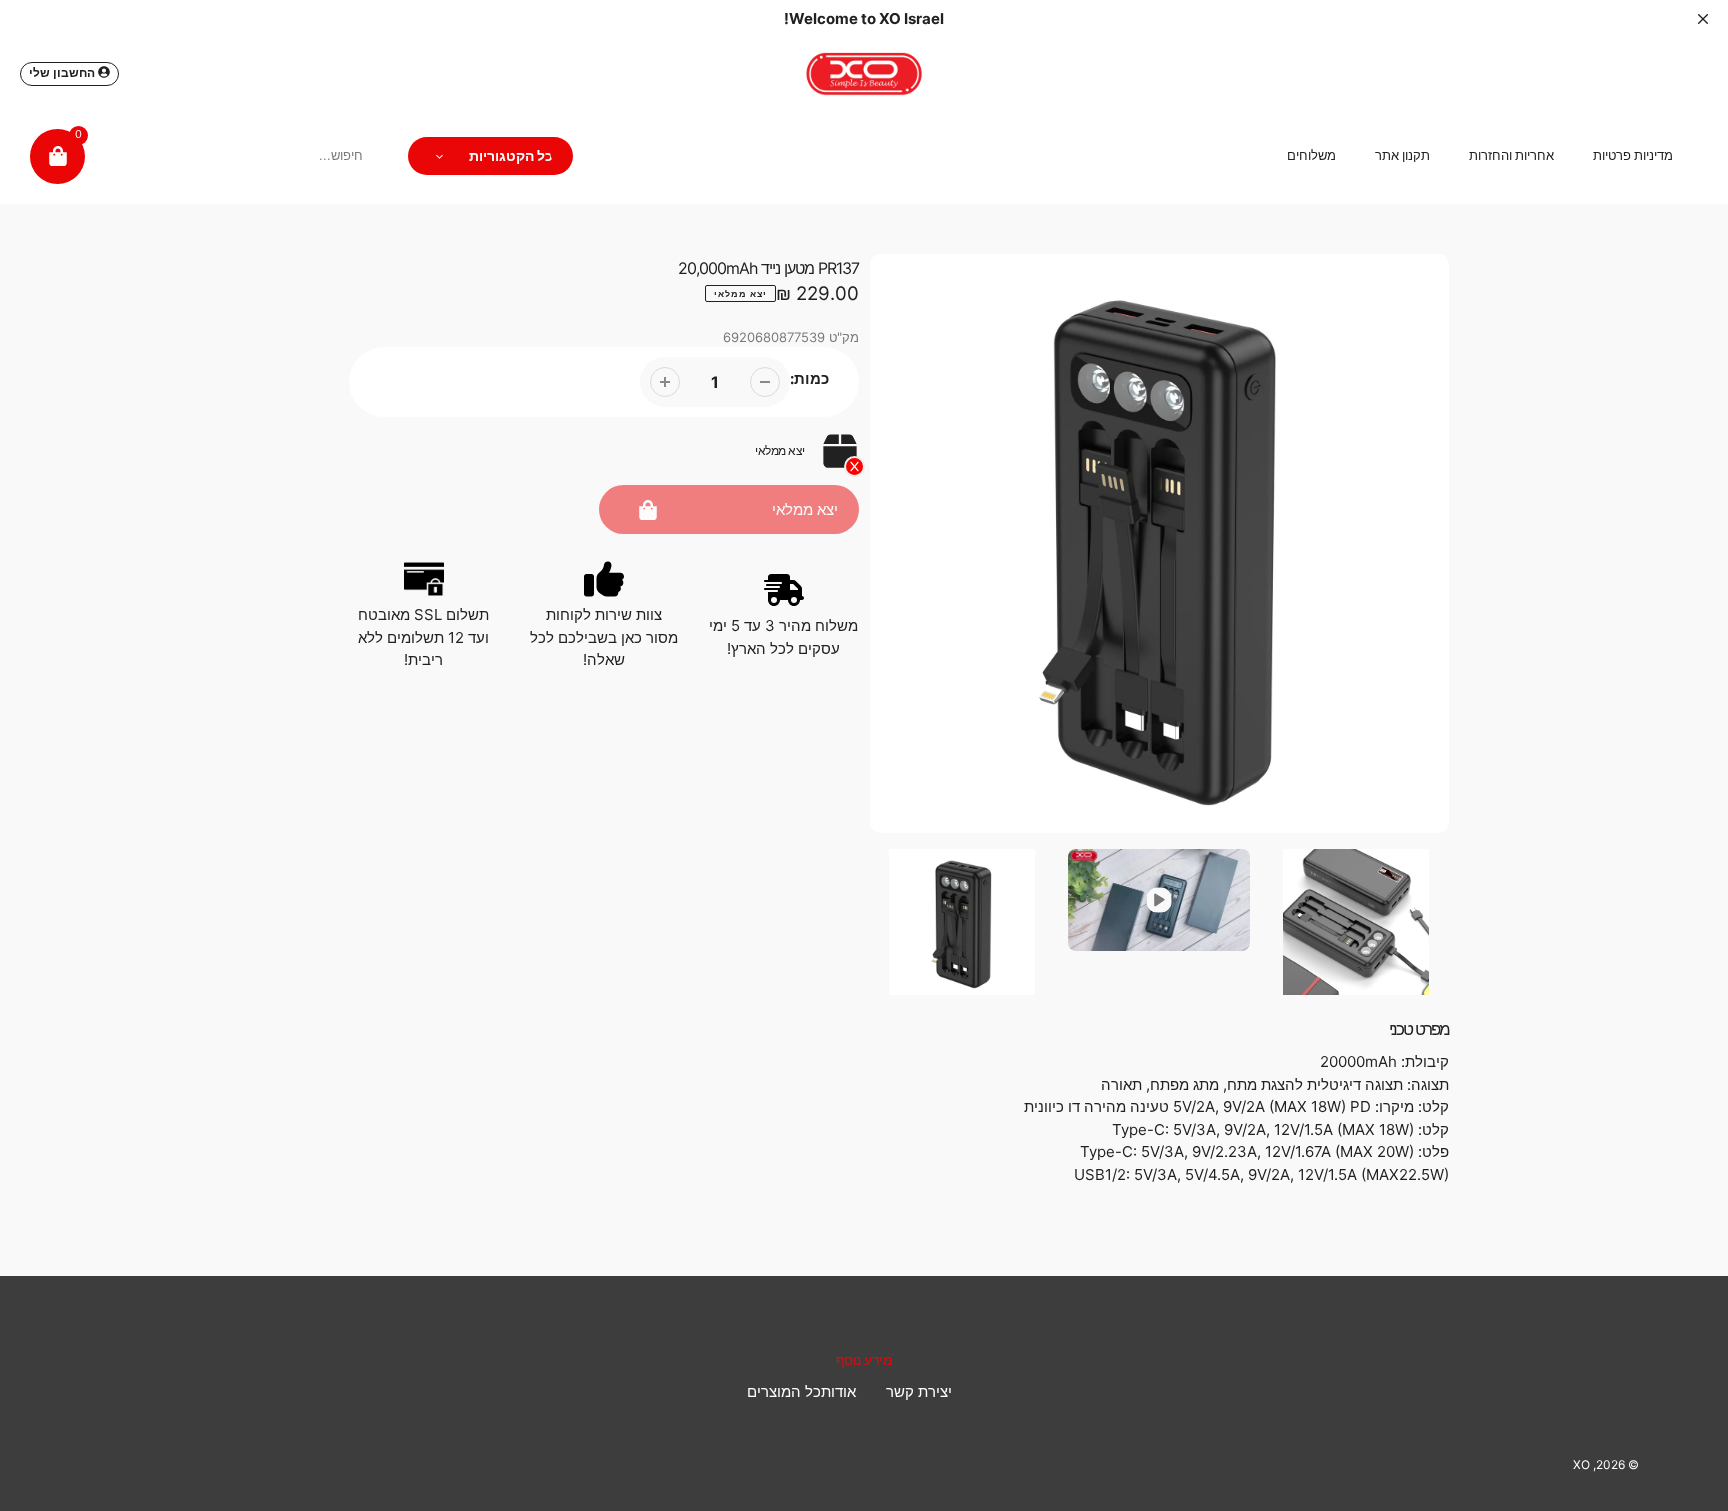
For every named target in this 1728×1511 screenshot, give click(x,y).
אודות (838, 1391)
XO (1581, 1464)
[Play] (1160, 544)
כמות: (809, 378)
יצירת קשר (919, 1391)
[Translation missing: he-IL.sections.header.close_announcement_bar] (1703, 19)
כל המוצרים (784, 1391)
